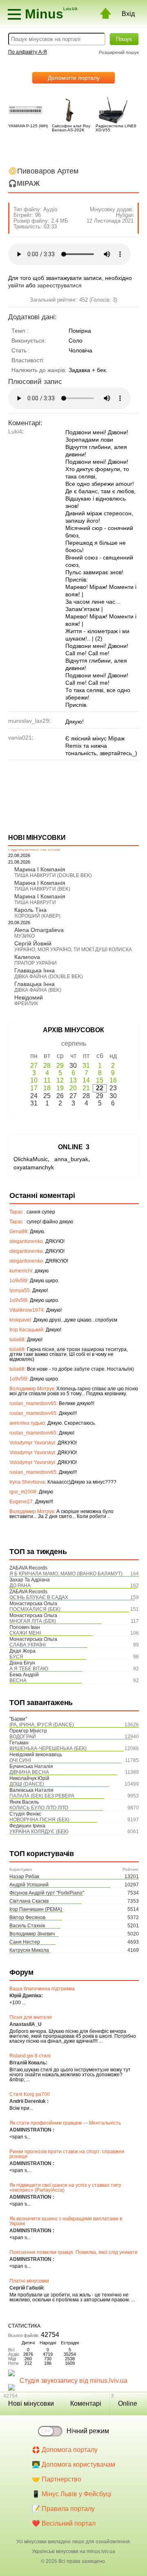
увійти (16, 285)
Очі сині (20, 1760)
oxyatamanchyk (34, 1167)
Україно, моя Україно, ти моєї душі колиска (73, 950)
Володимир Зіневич (32, 1934)
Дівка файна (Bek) (38, 990)
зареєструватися (59, 285)
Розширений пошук (119, 52)
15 (100, 1080)
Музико (24, 936)
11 (47, 1080)
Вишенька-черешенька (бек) (48, 1748)
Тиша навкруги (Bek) (42, 889)
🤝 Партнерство (57, 2479)
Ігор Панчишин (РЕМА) (36, 1909)
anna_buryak (71, 1159)
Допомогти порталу (74, 78)
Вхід (128, 14)
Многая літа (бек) (33, 1621)
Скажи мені (25, 1633)
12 (60, 1080)
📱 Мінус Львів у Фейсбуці (72, 2494)
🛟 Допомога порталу (65, 2450)
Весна (18, 1680)
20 (73, 1088)
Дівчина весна (29, 1772)
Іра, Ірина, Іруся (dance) (42, 1725)
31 (86, 1066)
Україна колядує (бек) (39, 1832)
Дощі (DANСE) (27, 1784)
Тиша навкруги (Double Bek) (53, 875)
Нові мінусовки (31, 2403)
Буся (16, 1657)
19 (60, 1088)
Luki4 (15, 431)
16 (113, 1080)
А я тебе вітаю (29, 1669)
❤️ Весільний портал (64, 2523)
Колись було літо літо (39, 1808)
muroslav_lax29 (29, 721)
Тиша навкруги (35, 902)
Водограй (23, 1737)
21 (86, 1088)
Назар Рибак (24, 1877)
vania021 (20, 738)
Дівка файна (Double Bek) (49, 977)
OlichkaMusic (31, 1159)
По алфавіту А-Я (28, 52)
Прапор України (36, 963)
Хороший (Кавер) (37, 916)
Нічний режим (88, 2431)
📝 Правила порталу (63, 2509)
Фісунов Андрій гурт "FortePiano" (47, 1893)
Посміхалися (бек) (35, 1609)
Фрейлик (26, 1004)
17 (34, 1088)
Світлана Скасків (29, 1901)
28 (47, 1066)
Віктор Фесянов (27, 1917)
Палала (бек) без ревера (42, 1796)
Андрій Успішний (29, 1885)
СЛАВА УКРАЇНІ (28, 1645)
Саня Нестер (25, 1942)
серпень (74, 1043)
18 (47, 1088)
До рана (20, 1586)
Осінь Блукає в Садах (39, 1597)
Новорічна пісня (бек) (39, 1820)
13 (73, 1080)
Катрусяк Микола (29, 1950)
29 (60, 1066)
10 (34, 1080)
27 (34, 1066)
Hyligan (125, 215)
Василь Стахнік (27, 1926)
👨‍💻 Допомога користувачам (73, 2464)
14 (86, 1080)
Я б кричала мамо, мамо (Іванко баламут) (66, 1574)
